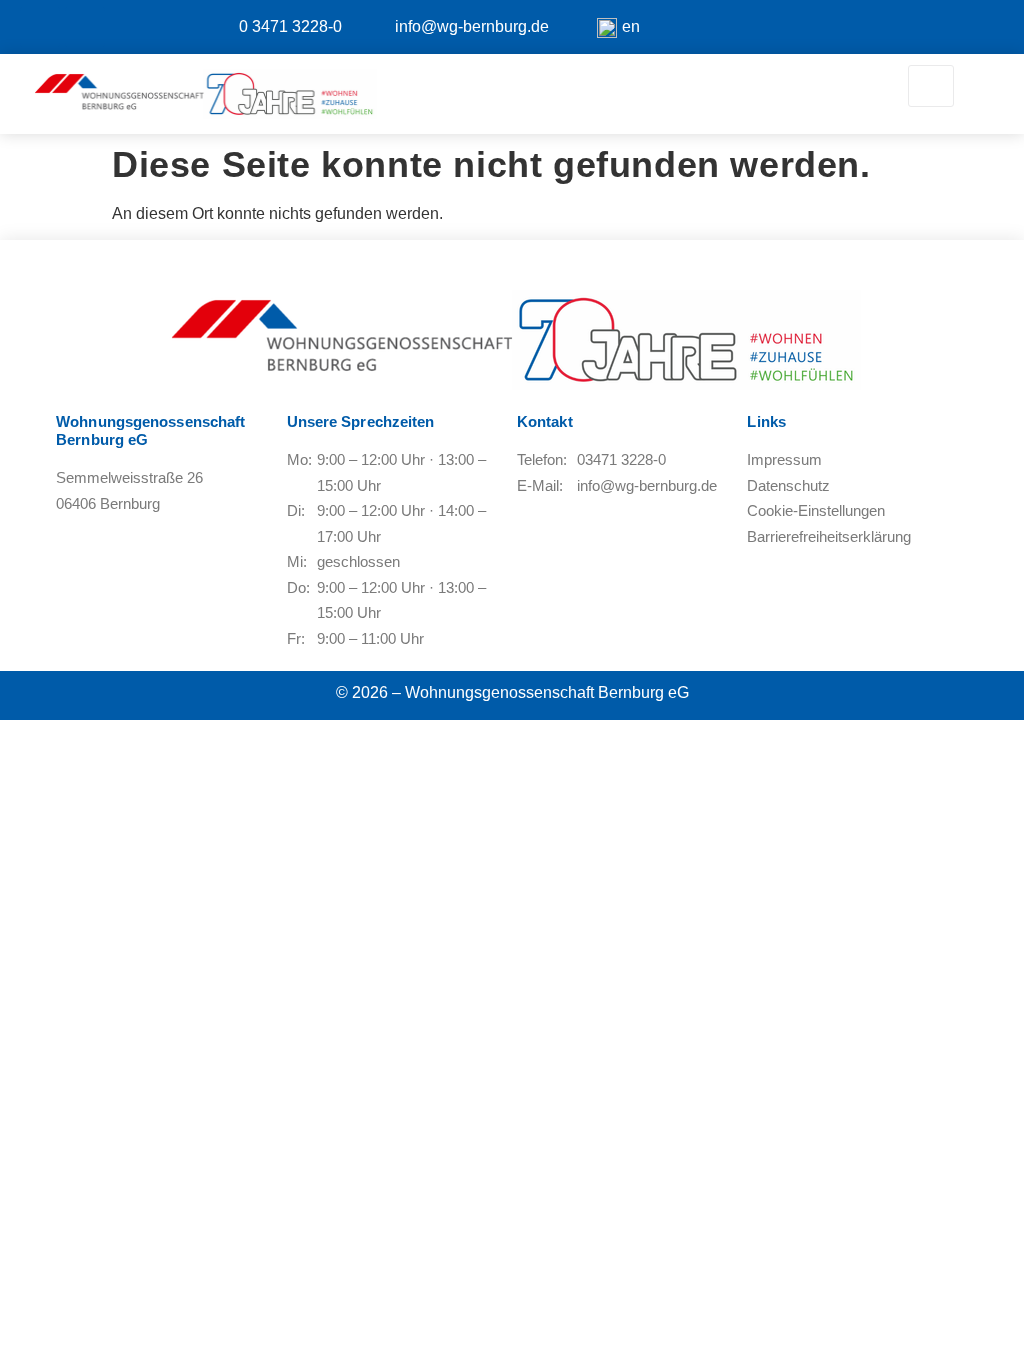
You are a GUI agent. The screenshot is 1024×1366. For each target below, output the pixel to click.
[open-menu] (931, 86)
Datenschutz (788, 485)
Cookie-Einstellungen (816, 510)
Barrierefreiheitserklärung (829, 536)
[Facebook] (40, 27)
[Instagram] (85, 27)
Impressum (784, 459)
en (631, 26)
